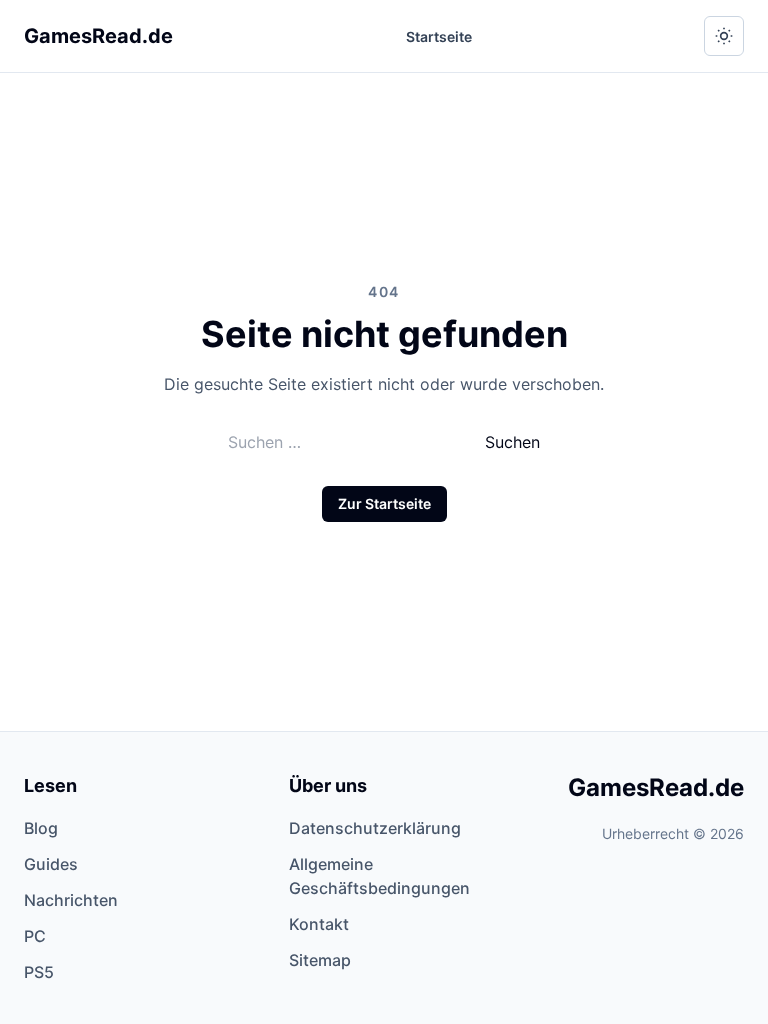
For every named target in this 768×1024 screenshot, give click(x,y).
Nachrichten (71, 900)
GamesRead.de (98, 36)
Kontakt (319, 924)
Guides (51, 864)
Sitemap (320, 960)
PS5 (39, 972)
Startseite (439, 36)
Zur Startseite (384, 503)
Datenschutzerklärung (375, 828)
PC (35, 936)
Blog (41, 828)
